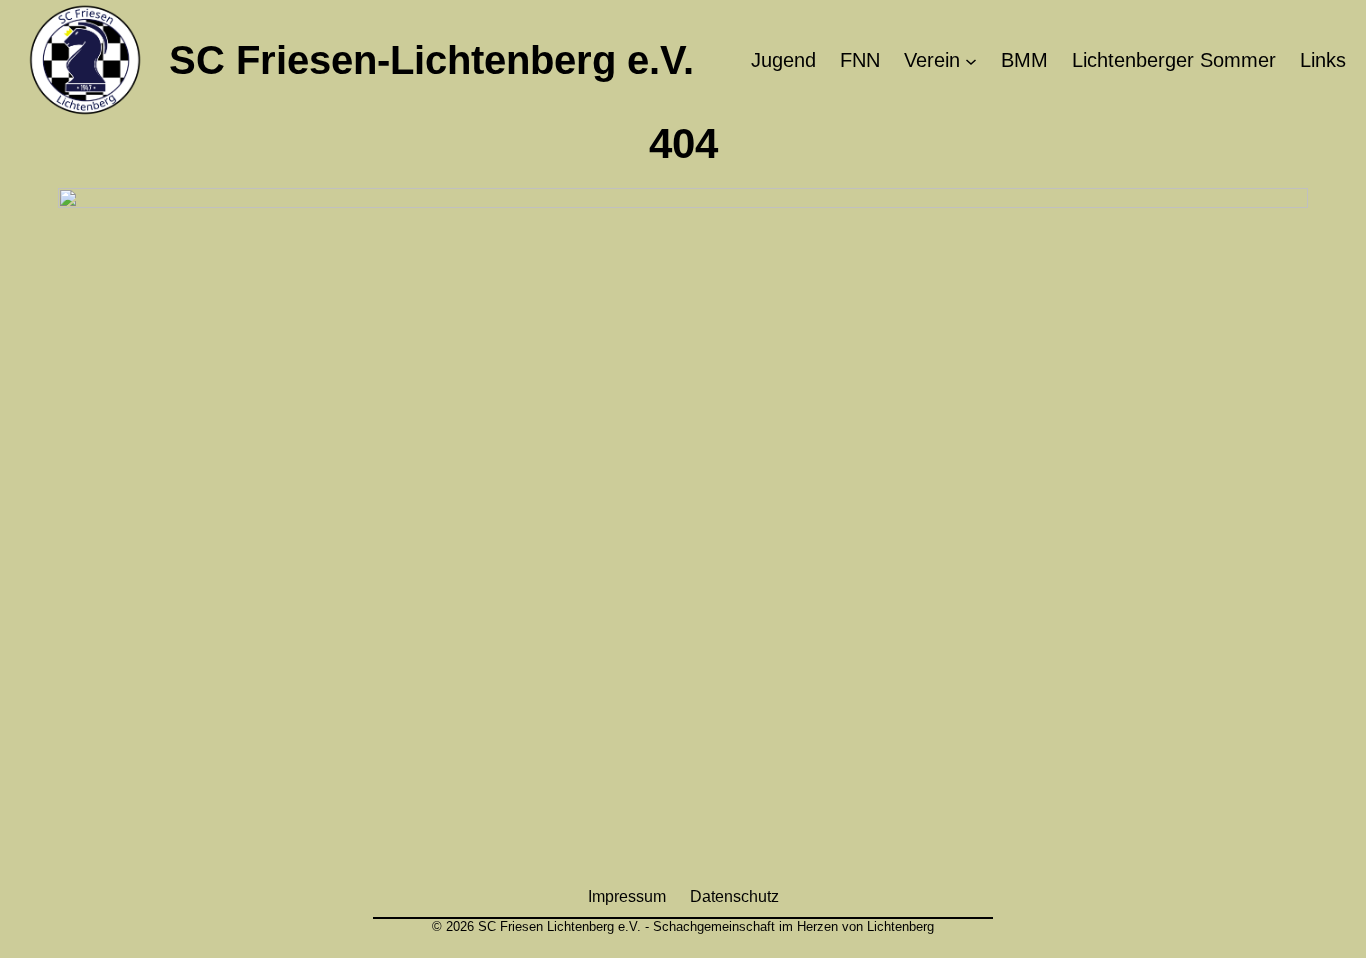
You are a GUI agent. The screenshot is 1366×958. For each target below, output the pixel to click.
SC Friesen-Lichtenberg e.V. (431, 60)
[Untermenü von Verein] (971, 60)
